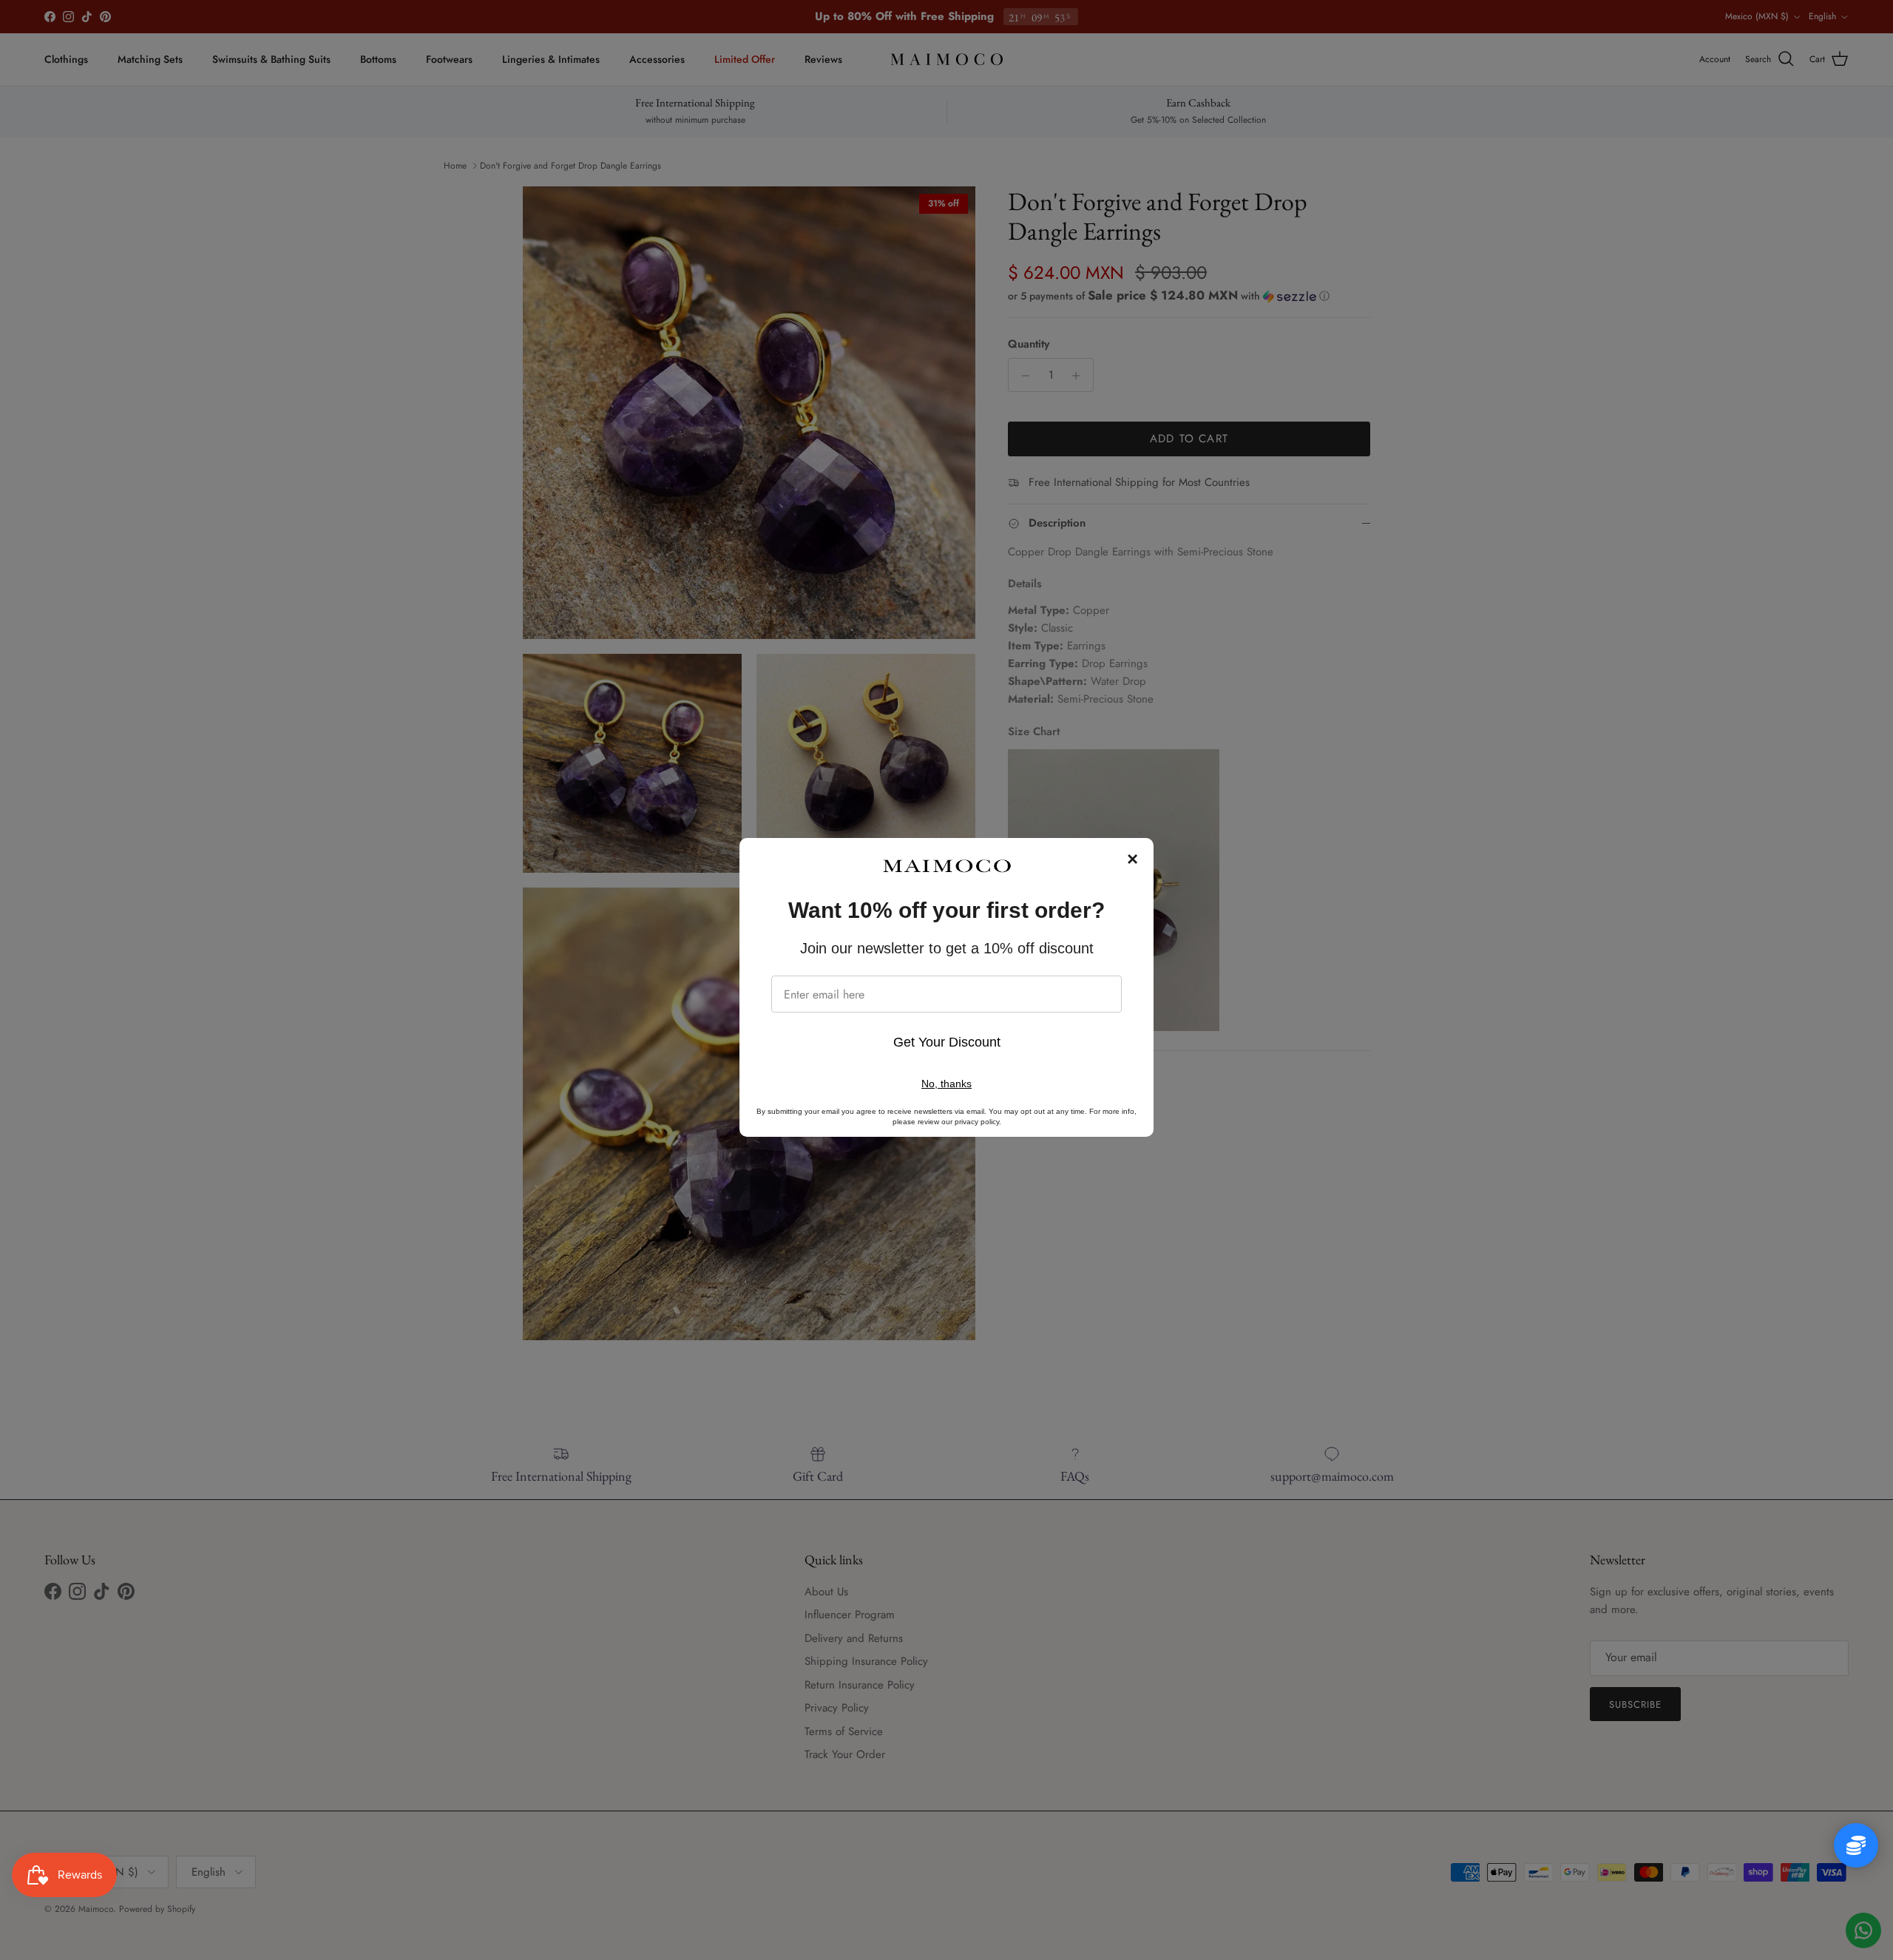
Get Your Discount (947, 1042)
